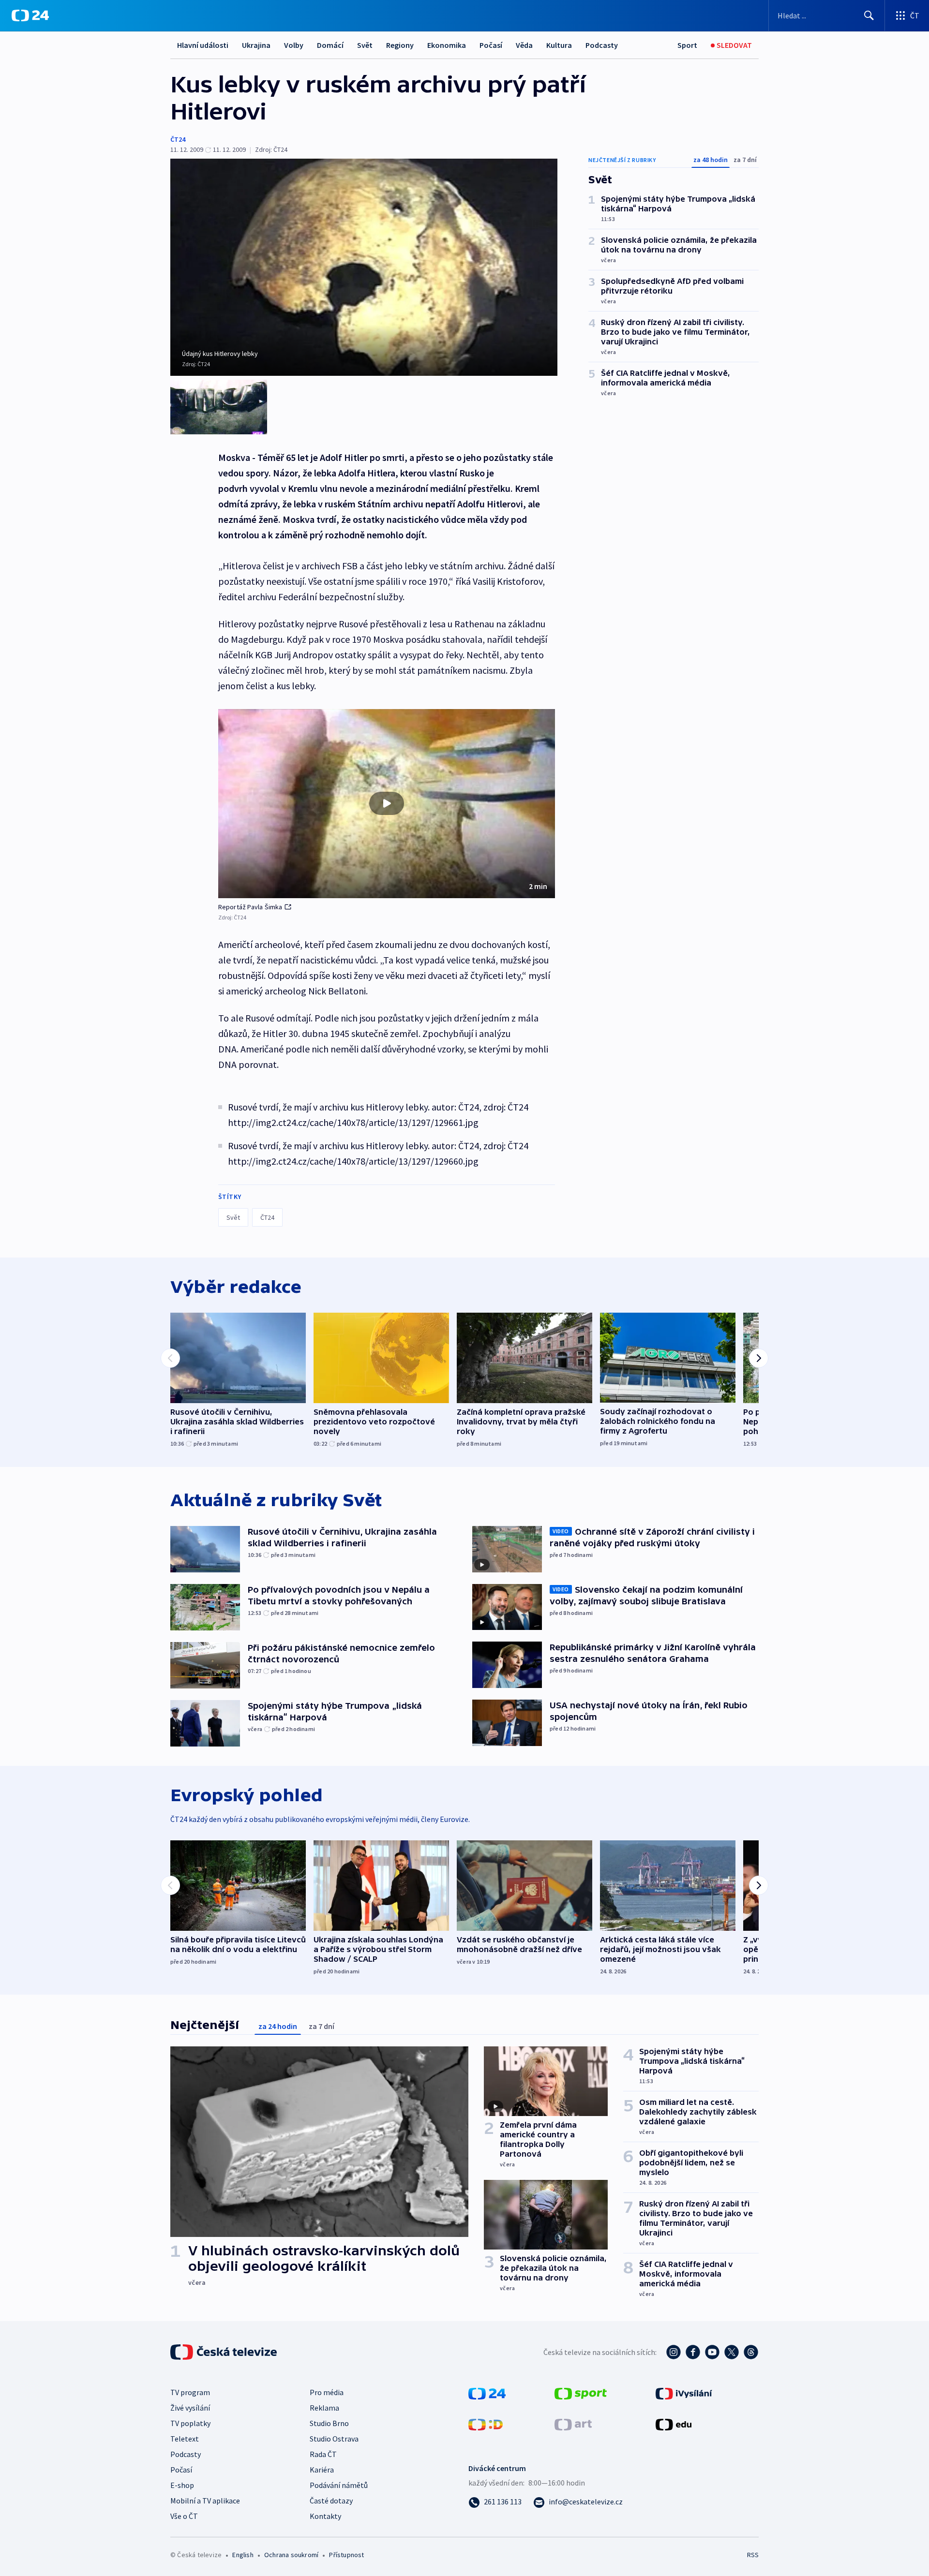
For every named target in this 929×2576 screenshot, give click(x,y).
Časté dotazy (331, 2501)
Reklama (324, 2408)
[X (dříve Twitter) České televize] (732, 2352)
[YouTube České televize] (712, 2352)
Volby (294, 45)
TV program (190, 2392)
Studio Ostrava (334, 2439)
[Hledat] (869, 15)
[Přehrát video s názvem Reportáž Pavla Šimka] (387, 803)
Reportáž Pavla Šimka (250, 907)
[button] (387, 804)
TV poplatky (190, 2423)
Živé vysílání (190, 2408)
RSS (753, 2555)
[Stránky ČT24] (487, 2393)
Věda (524, 45)
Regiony (400, 45)
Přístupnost (346, 2555)
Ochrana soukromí (291, 2555)
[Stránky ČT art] (573, 2424)
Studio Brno (329, 2423)
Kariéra (322, 2470)
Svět (365, 45)
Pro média (327, 2392)
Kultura (559, 45)
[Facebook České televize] (693, 2352)
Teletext (185, 2439)
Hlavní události (203, 45)
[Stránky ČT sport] (581, 2393)
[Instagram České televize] (674, 2352)
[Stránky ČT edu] (674, 2424)
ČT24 (178, 139)
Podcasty (602, 45)
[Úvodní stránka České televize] (225, 2352)
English (243, 2555)
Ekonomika (447, 45)
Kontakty (325, 2516)
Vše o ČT (184, 2516)
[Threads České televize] (751, 2352)
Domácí (330, 45)
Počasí (491, 45)
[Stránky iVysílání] (684, 2393)
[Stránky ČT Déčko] (486, 2424)
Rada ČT (323, 2454)
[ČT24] (30, 15)
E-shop (182, 2485)
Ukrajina (256, 45)
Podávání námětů (339, 2485)
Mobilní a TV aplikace (205, 2501)
